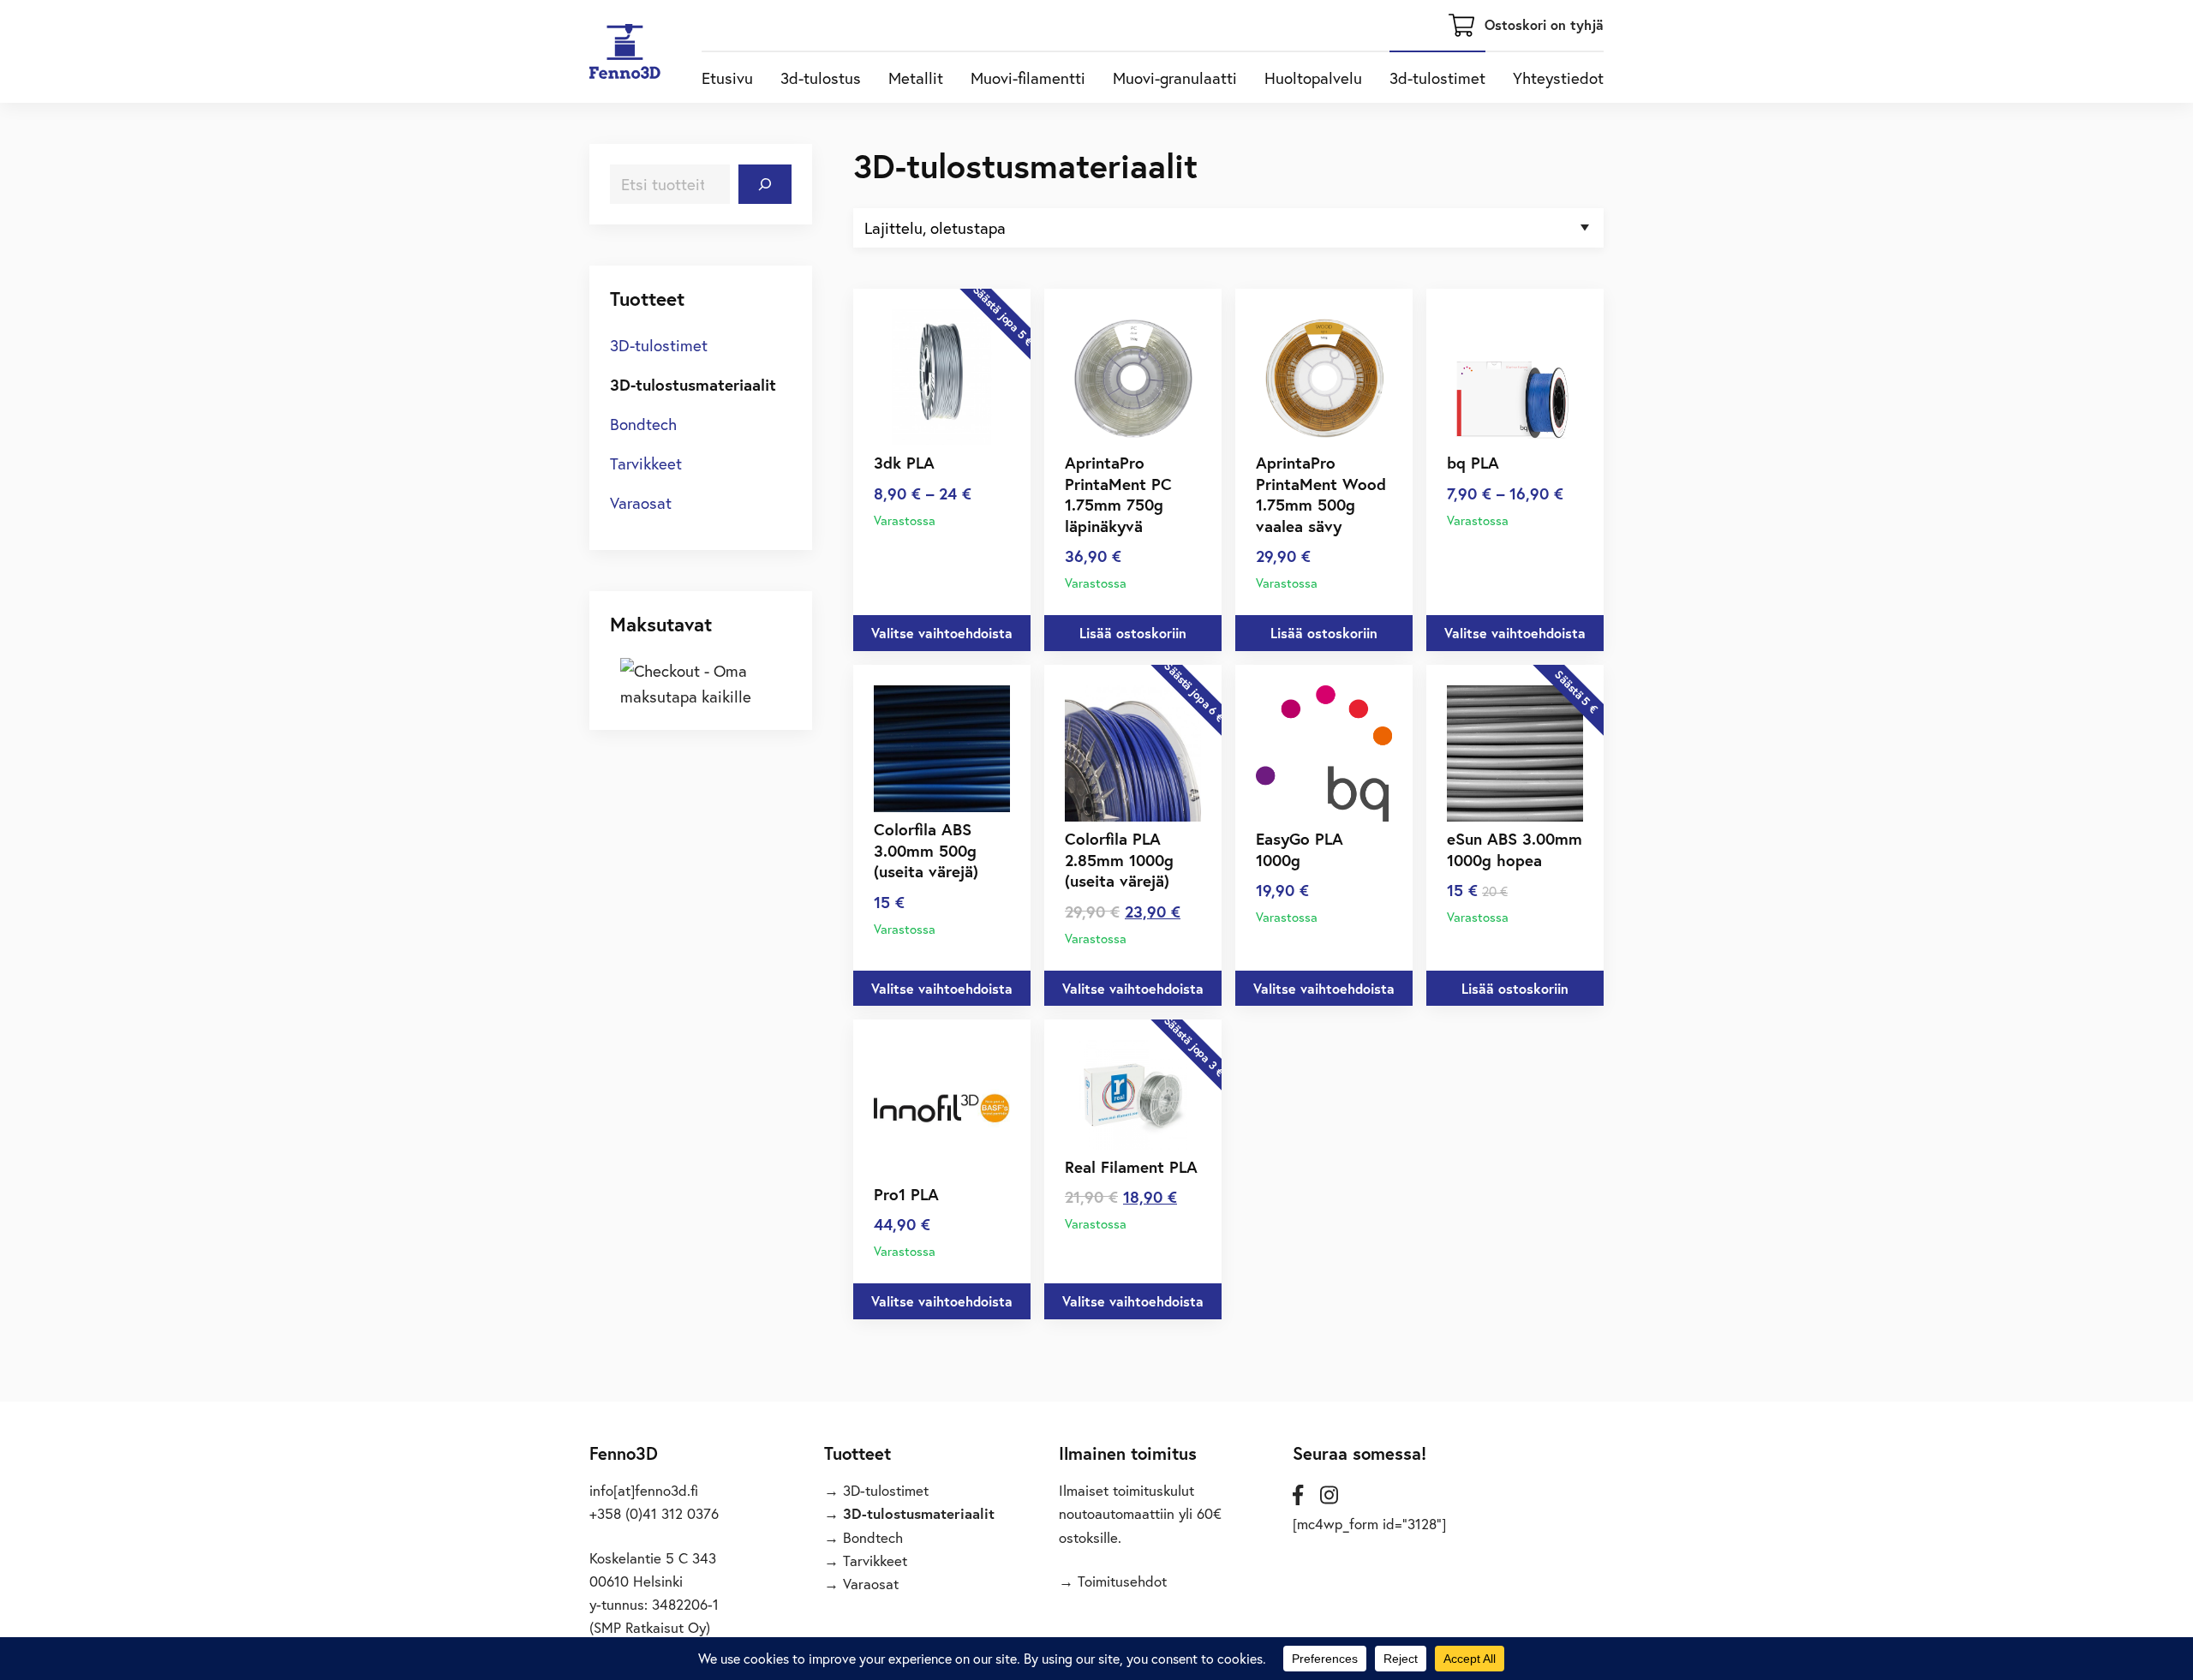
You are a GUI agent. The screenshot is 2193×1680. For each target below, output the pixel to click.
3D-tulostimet (659, 345)
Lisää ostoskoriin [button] (1133, 633)
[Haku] (765, 184)
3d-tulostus (821, 78)
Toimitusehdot (1122, 1581)
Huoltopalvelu (1313, 78)
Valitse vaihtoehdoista (942, 633)
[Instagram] (1329, 1495)
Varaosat (641, 502)
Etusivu (727, 78)
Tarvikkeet (646, 463)
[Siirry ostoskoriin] (1461, 30)
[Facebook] (1298, 1495)
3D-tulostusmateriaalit (693, 384)
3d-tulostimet (1437, 78)
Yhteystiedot (1558, 78)
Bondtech (643, 424)
